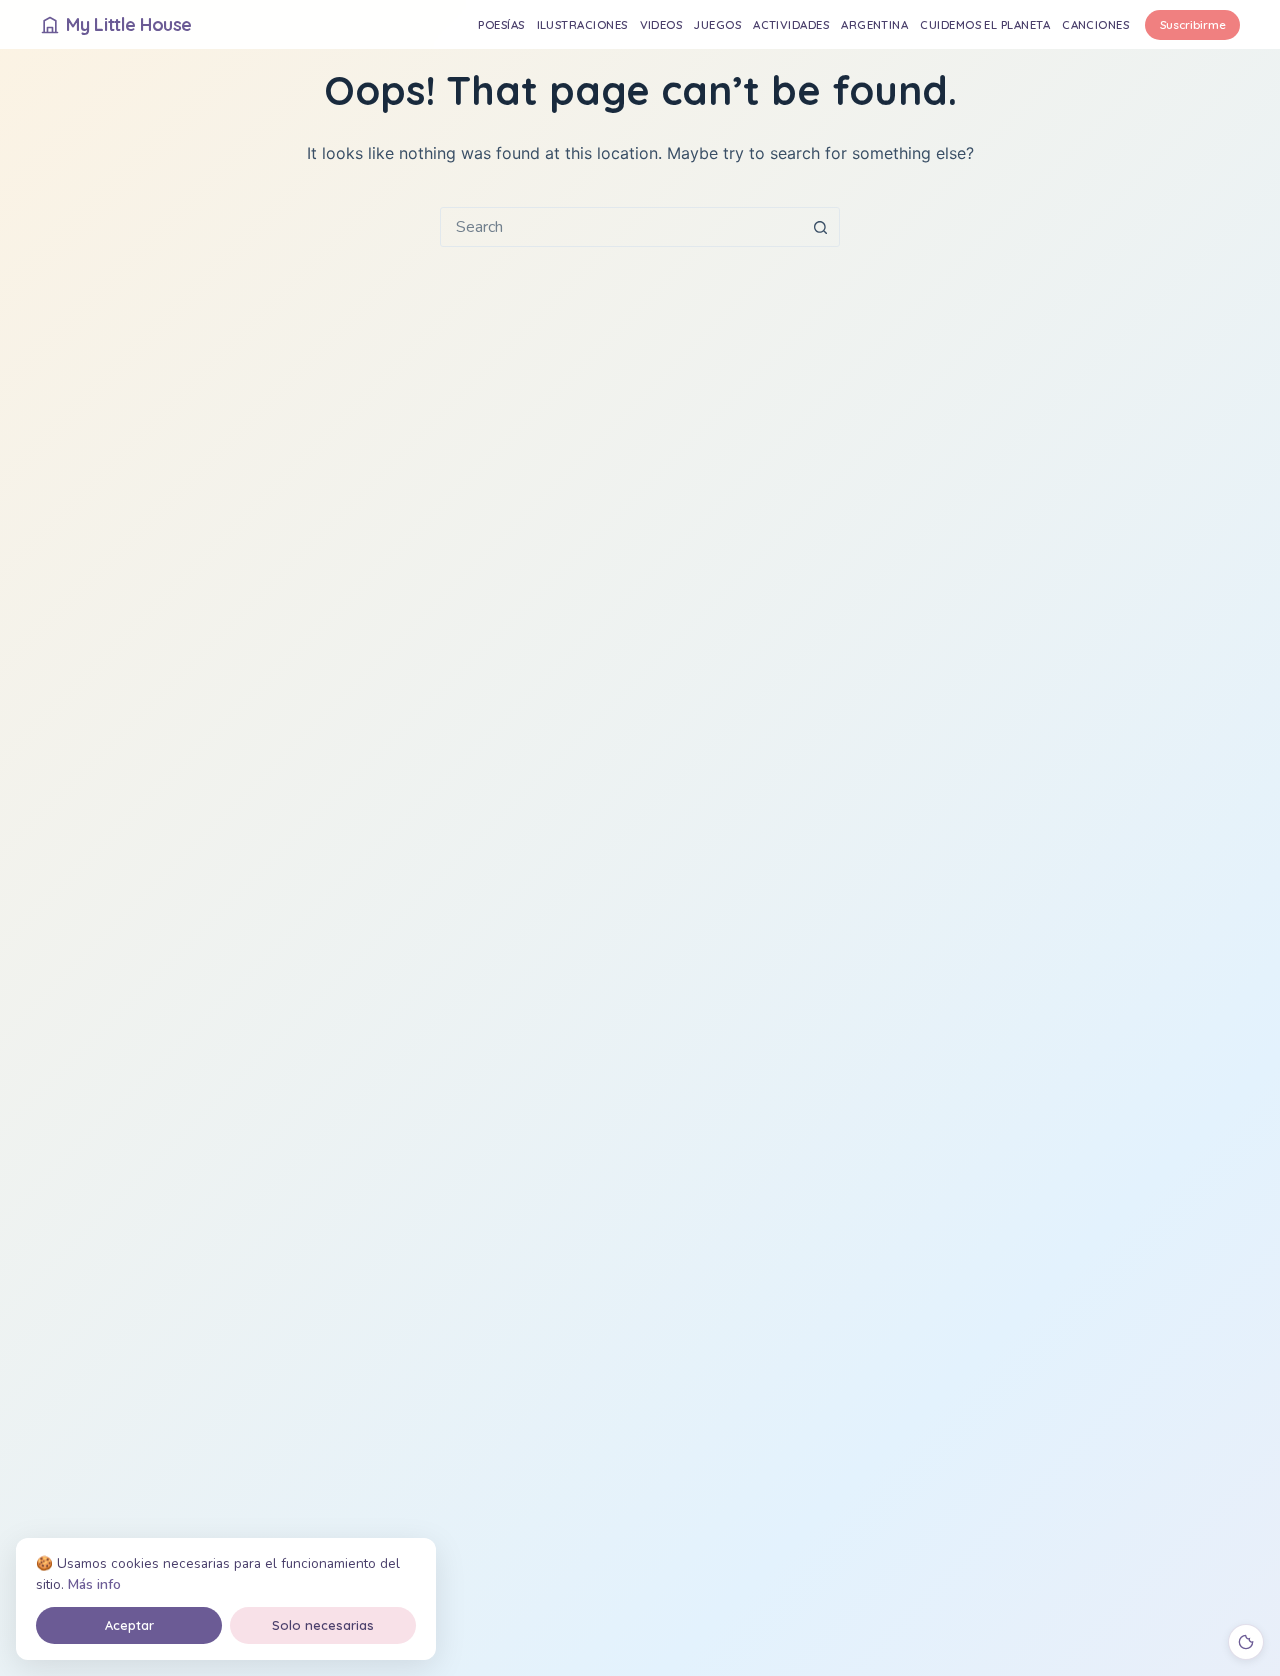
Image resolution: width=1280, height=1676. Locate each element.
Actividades (791, 24)
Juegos (717, 24)
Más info (94, 1584)
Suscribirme (1193, 24)
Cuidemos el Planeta (985, 24)
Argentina (874, 24)
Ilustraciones (582, 24)
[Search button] (820, 227)
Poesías (501, 24)
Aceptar (129, 1625)
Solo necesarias (323, 1625)
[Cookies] (1246, 1642)
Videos (661, 24)
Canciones (1095, 24)
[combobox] (621, 227)
